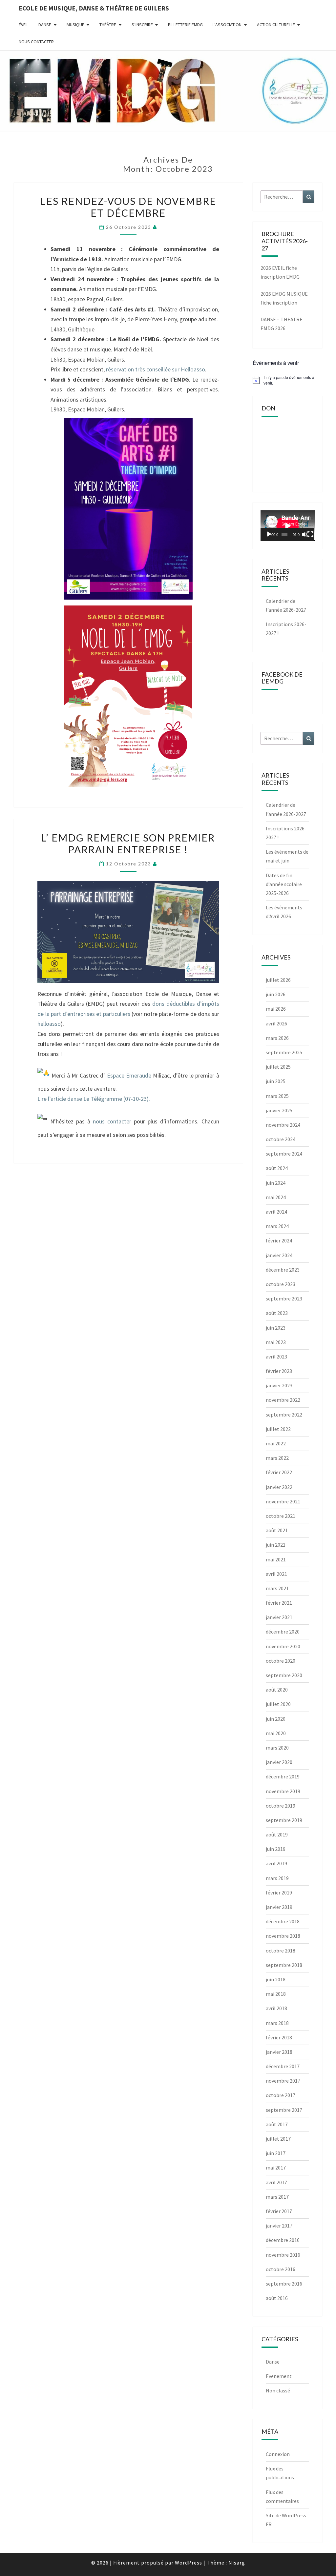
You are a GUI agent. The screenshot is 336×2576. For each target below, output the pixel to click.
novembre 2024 (283, 1125)
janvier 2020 (279, 1762)
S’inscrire (142, 25)
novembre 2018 (283, 1936)
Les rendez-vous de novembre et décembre (128, 207)
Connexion (278, 2454)
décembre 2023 (283, 1270)
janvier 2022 (279, 1487)
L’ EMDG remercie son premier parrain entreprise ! (128, 843)
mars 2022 (277, 1458)
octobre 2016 (281, 2269)
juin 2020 (276, 1719)
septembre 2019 (284, 1820)
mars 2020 (277, 1748)
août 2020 (277, 1690)
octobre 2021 (281, 1516)
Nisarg (237, 2563)
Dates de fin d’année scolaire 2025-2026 (284, 884)
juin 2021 (276, 1545)
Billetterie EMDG (185, 25)
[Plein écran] (310, 534)
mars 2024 (277, 1226)
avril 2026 (276, 1023)
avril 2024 (276, 1212)
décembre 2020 (283, 1632)
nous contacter (112, 1121)
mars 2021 (277, 1588)
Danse (45, 25)
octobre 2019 (281, 1806)
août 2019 (277, 1834)
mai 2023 (276, 1342)
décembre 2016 (283, 2240)
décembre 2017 (283, 2066)
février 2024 (279, 1240)
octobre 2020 (281, 1661)
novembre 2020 (283, 1646)
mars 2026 (277, 1038)
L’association (227, 25)
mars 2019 (277, 1878)
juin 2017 (276, 2153)
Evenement (279, 2376)
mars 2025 (277, 1096)
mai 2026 (276, 1009)
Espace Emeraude (129, 1075)
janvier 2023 (279, 1385)
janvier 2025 (279, 1110)
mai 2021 (276, 1559)
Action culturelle (276, 25)
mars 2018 (277, 2023)
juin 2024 (276, 1183)
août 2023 (277, 1313)
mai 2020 (276, 1733)
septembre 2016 (284, 2284)
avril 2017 (276, 2182)
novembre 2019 (283, 1791)
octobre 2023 (281, 1284)
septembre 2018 (284, 1965)
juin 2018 (276, 1979)
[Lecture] (269, 534)
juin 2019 (276, 1849)
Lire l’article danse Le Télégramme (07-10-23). (94, 1099)
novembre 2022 (283, 1400)
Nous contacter (36, 42)
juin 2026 (276, 994)
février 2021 (279, 1603)
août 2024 (277, 1168)
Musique (75, 25)
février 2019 (279, 1892)
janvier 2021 (279, 1617)
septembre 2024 (284, 1154)
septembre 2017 (284, 2110)
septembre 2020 (284, 1675)
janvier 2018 (279, 2052)
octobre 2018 (281, 1951)
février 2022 (279, 1472)
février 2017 (279, 2211)
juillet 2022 (278, 1429)
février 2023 (279, 1371)
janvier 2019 (279, 1907)
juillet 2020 (278, 1704)
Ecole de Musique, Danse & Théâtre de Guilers (94, 8)
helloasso (49, 1024)
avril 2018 (276, 2008)
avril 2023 (276, 1357)
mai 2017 (276, 2168)
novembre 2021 (283, 1501)
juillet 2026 (278, 980)
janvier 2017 (279, 2226)
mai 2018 (276, 1994)
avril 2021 (276, 1574)
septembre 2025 (284, 1052)
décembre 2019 (283, 1776)
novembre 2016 (283, 2255)
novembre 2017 (283, 2081)
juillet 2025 (278, 1067)
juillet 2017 (278, 2139)
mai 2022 (276, 1443)
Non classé (278, 2390)
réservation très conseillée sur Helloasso (156, 369)
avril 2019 (276, 1863)
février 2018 (279, 2037)
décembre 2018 (283, 1921)
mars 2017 (277, 2197)
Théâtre (108, 25)
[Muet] (304, 534)
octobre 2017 (281, 2095)
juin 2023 (276, 1328)
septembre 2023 (284, 1298)
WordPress (189, 2563)
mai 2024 (276, 1197)
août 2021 (277, 1530)
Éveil (24, 25)
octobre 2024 (281, 1139)
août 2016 (277, 2298)
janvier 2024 (279, 1255)
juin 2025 (276, 1081)
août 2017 (277, 2124)
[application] (288, 526)
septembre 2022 (284, 1415)
